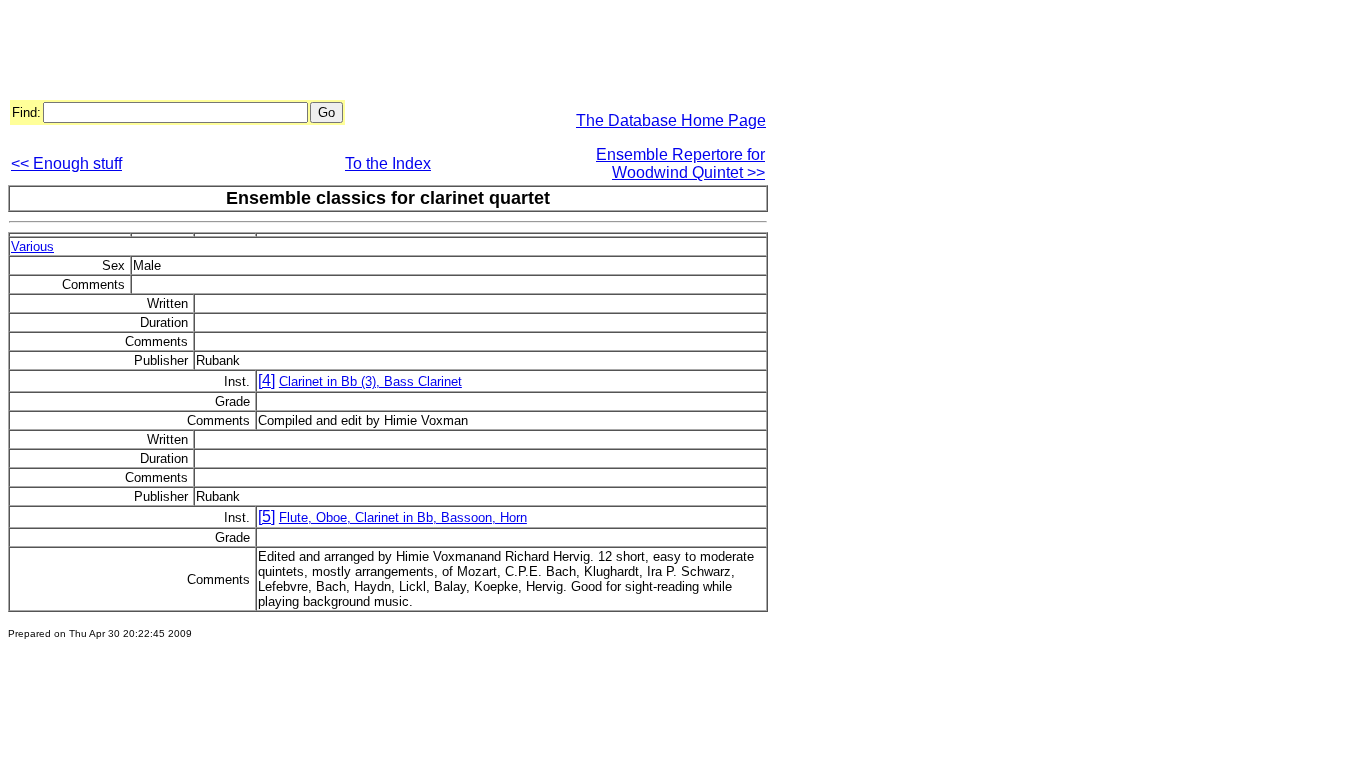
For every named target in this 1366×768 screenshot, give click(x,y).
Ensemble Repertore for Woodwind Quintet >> (680, 163)
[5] (266, 516)
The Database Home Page (671, 120)
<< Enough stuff (66, 163)
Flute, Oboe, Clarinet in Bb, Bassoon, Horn (403, 517)
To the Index (388, 163)
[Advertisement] (372, 53)
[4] (266, 380)
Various (32, 246)
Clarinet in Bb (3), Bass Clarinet (370, 381)
